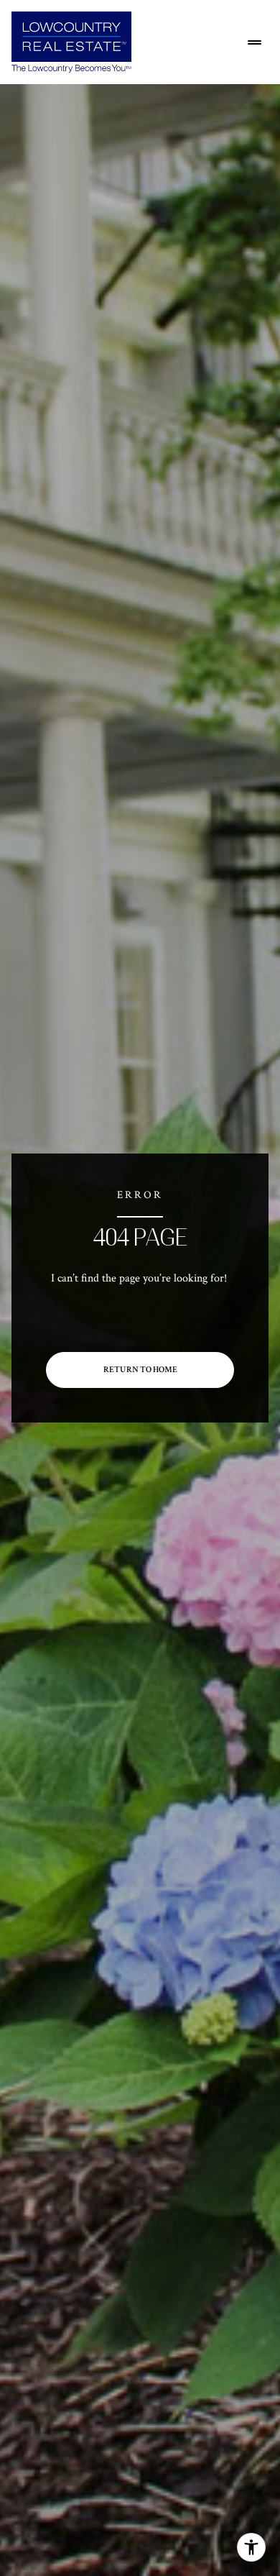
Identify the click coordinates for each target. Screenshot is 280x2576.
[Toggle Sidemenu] (254, 42)
